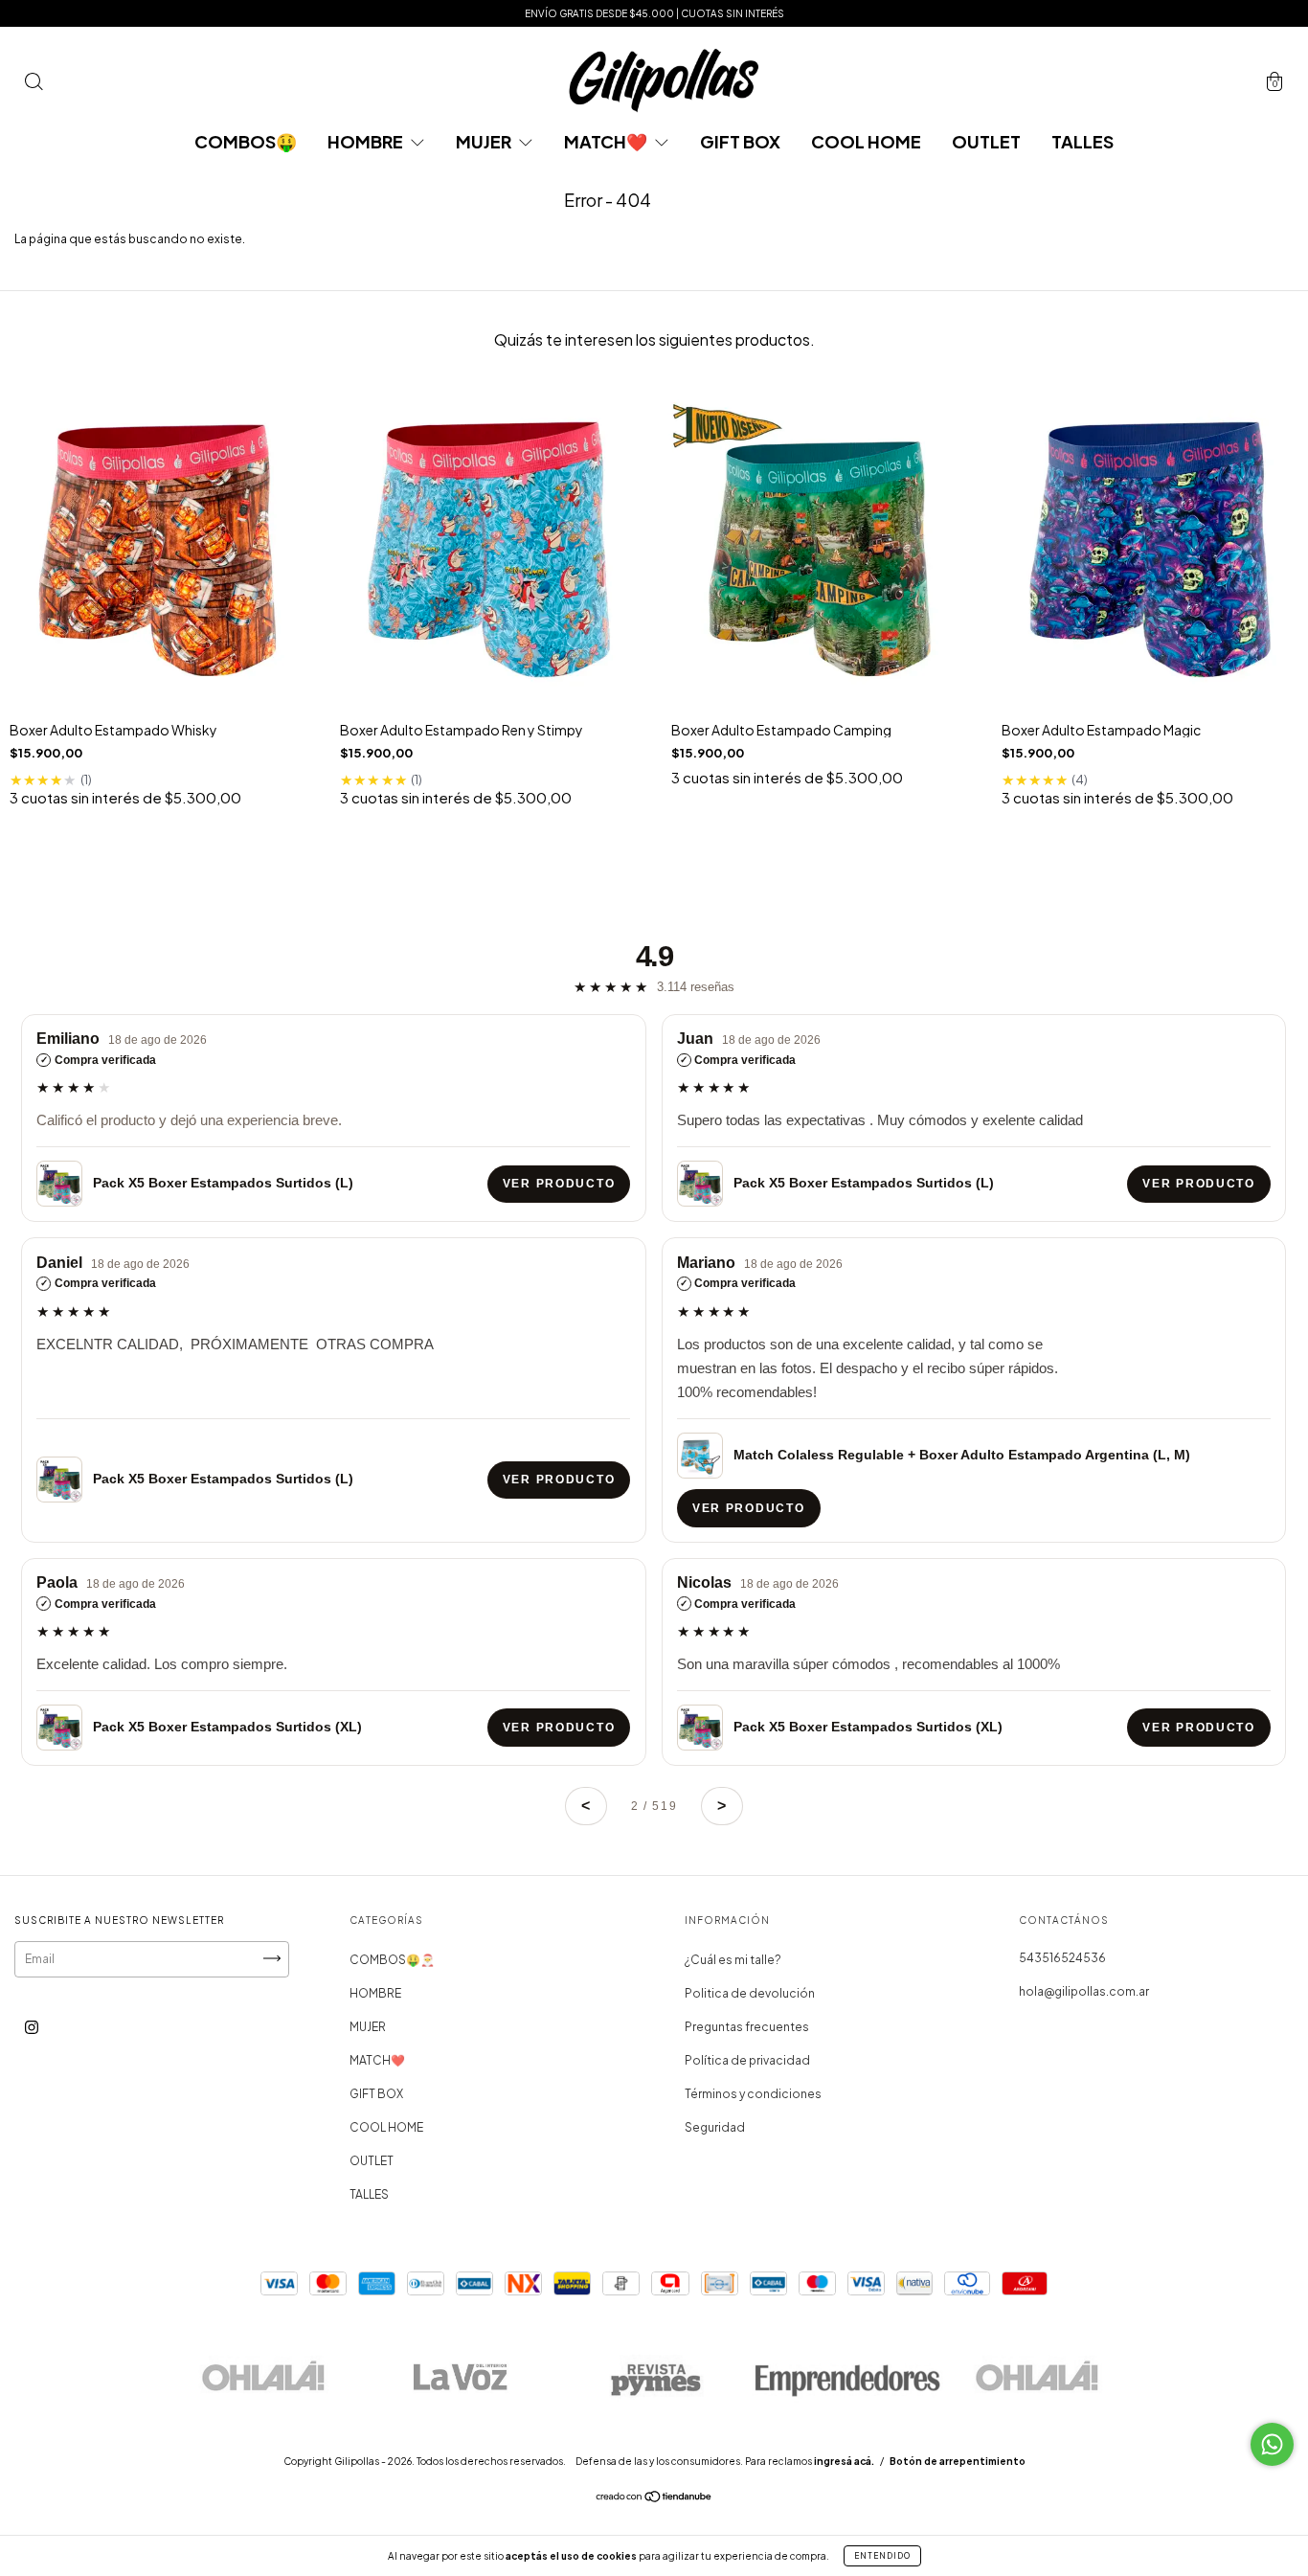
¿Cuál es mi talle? (733, 1960)
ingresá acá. (844, 2461)
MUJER (485, 141)
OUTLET (986, 141)
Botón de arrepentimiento (958, 2461)
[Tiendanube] (654, 2499)
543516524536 (1062, 1958)
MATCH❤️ (607, 141)
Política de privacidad (747, 2060)
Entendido (882, 2556)
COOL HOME (866, 141)
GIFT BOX (740, 141)
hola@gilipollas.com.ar (1084, 1991)
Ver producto (559, 1184)
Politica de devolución (750, 1993)
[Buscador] (34, 85)
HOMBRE (367, 141)
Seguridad (715, 2127)
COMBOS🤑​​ (246, 141)
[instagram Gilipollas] (32, 2027)
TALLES (1082, 141)
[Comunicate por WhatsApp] (1272, 2444)
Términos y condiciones (753, 2094)
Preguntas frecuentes (747, 2027)
